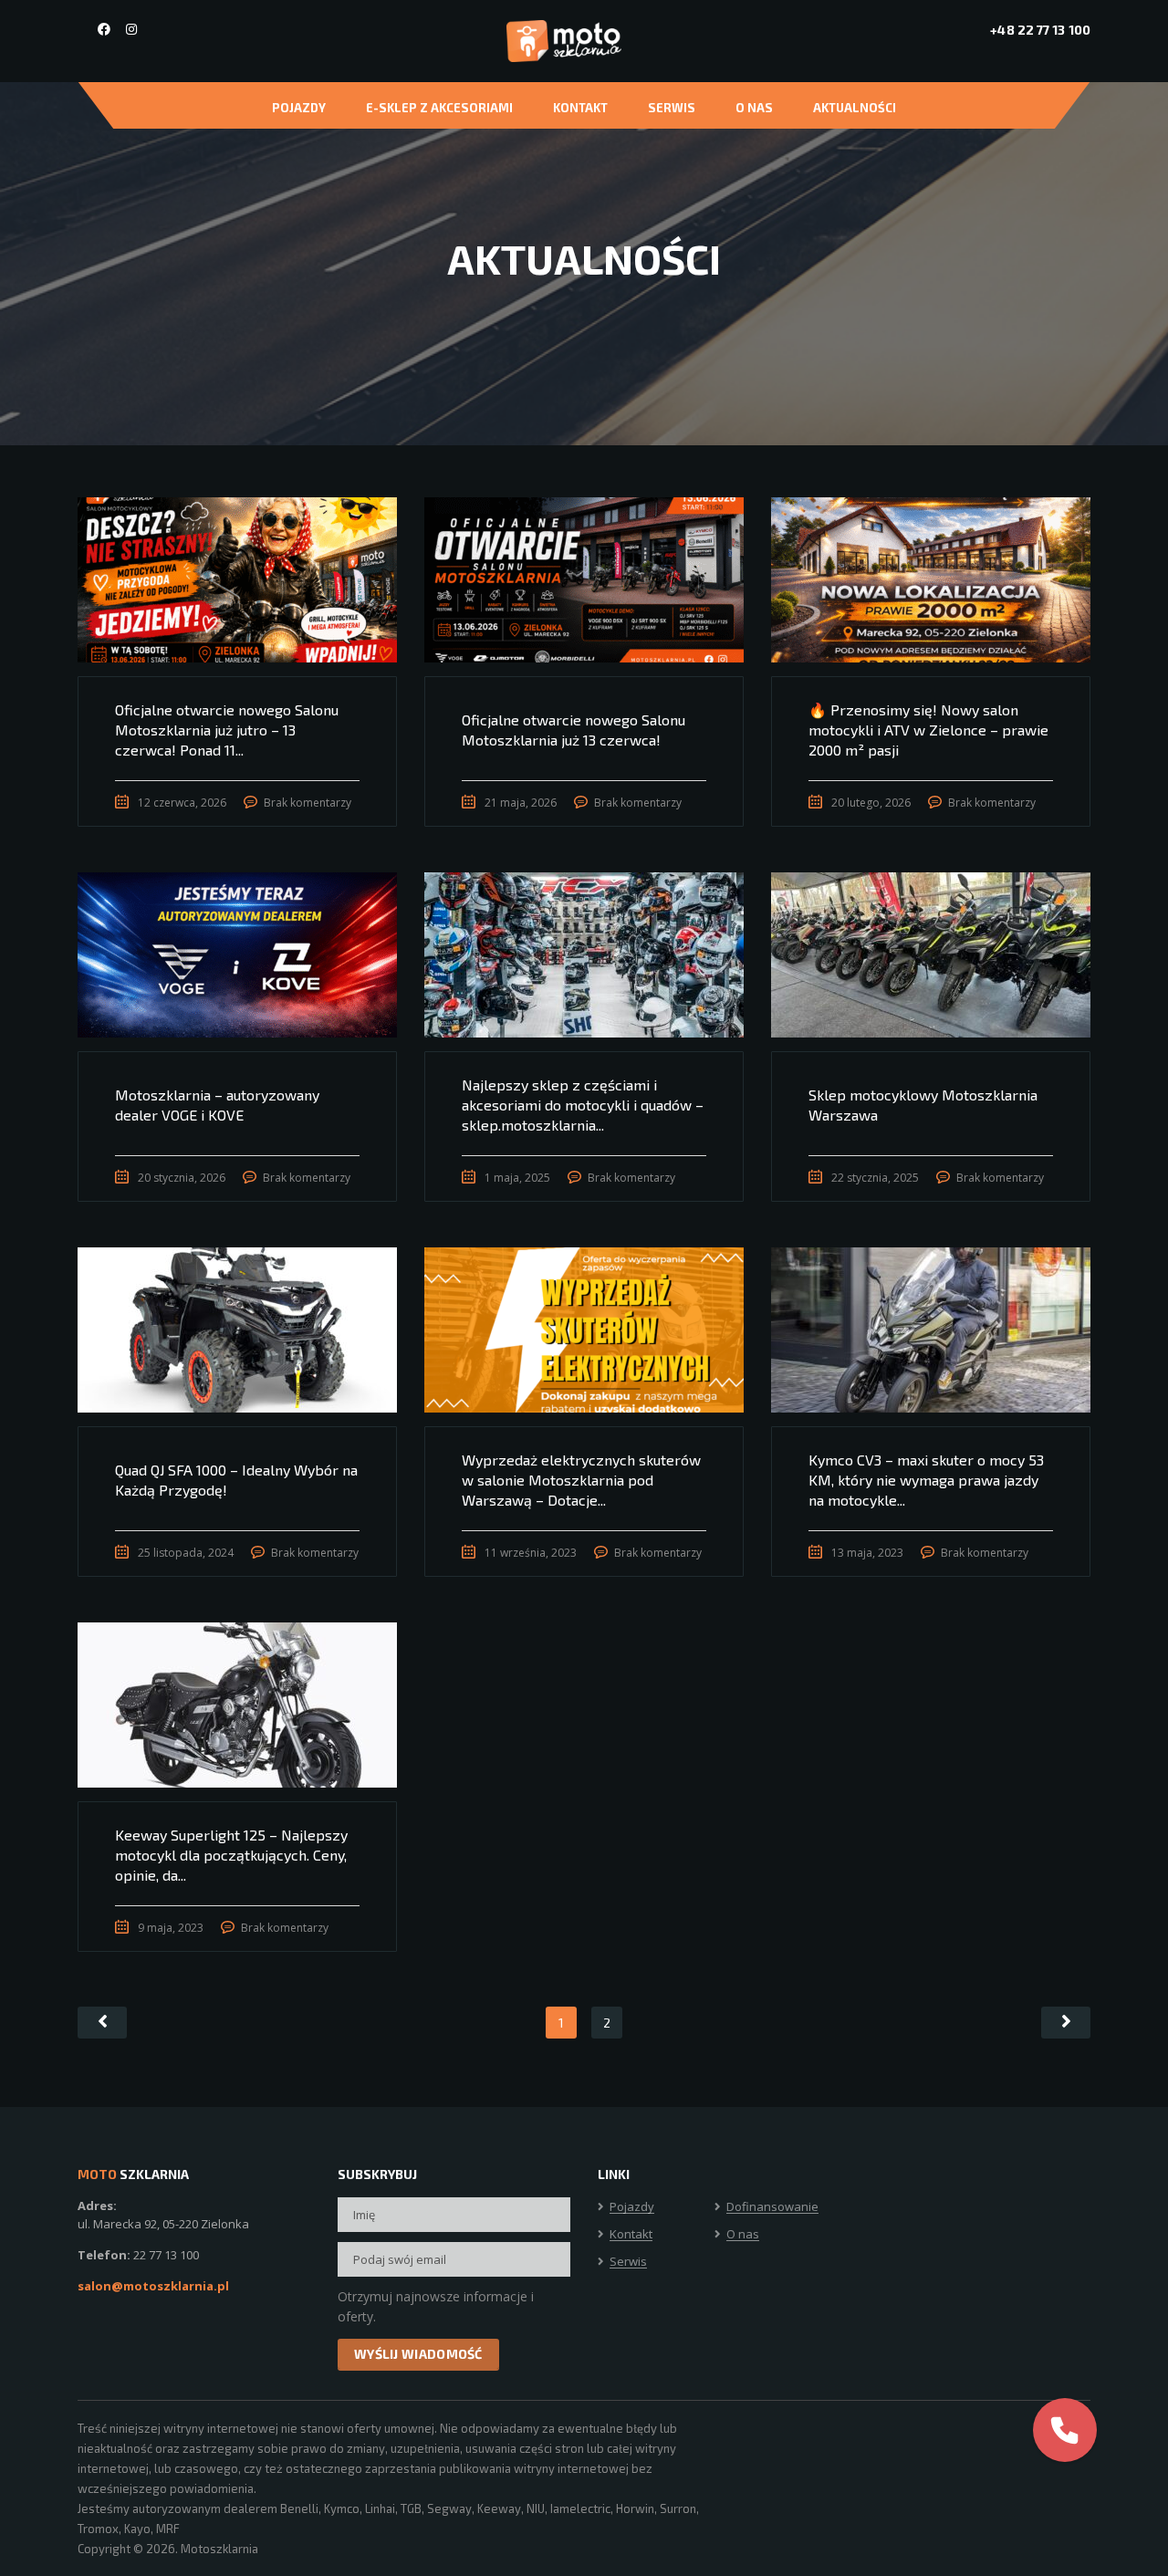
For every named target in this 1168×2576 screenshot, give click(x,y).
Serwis (672, 108)
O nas (754, 108)
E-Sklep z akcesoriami (439, 108)
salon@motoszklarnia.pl (153, 2286)
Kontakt (580, 108)
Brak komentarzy (308, 803)
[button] (1065, 2430)
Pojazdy (299, 108)
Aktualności (855, 108)
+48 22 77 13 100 (1040, 30)
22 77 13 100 (166, 2255)
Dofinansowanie (772, 2207)
